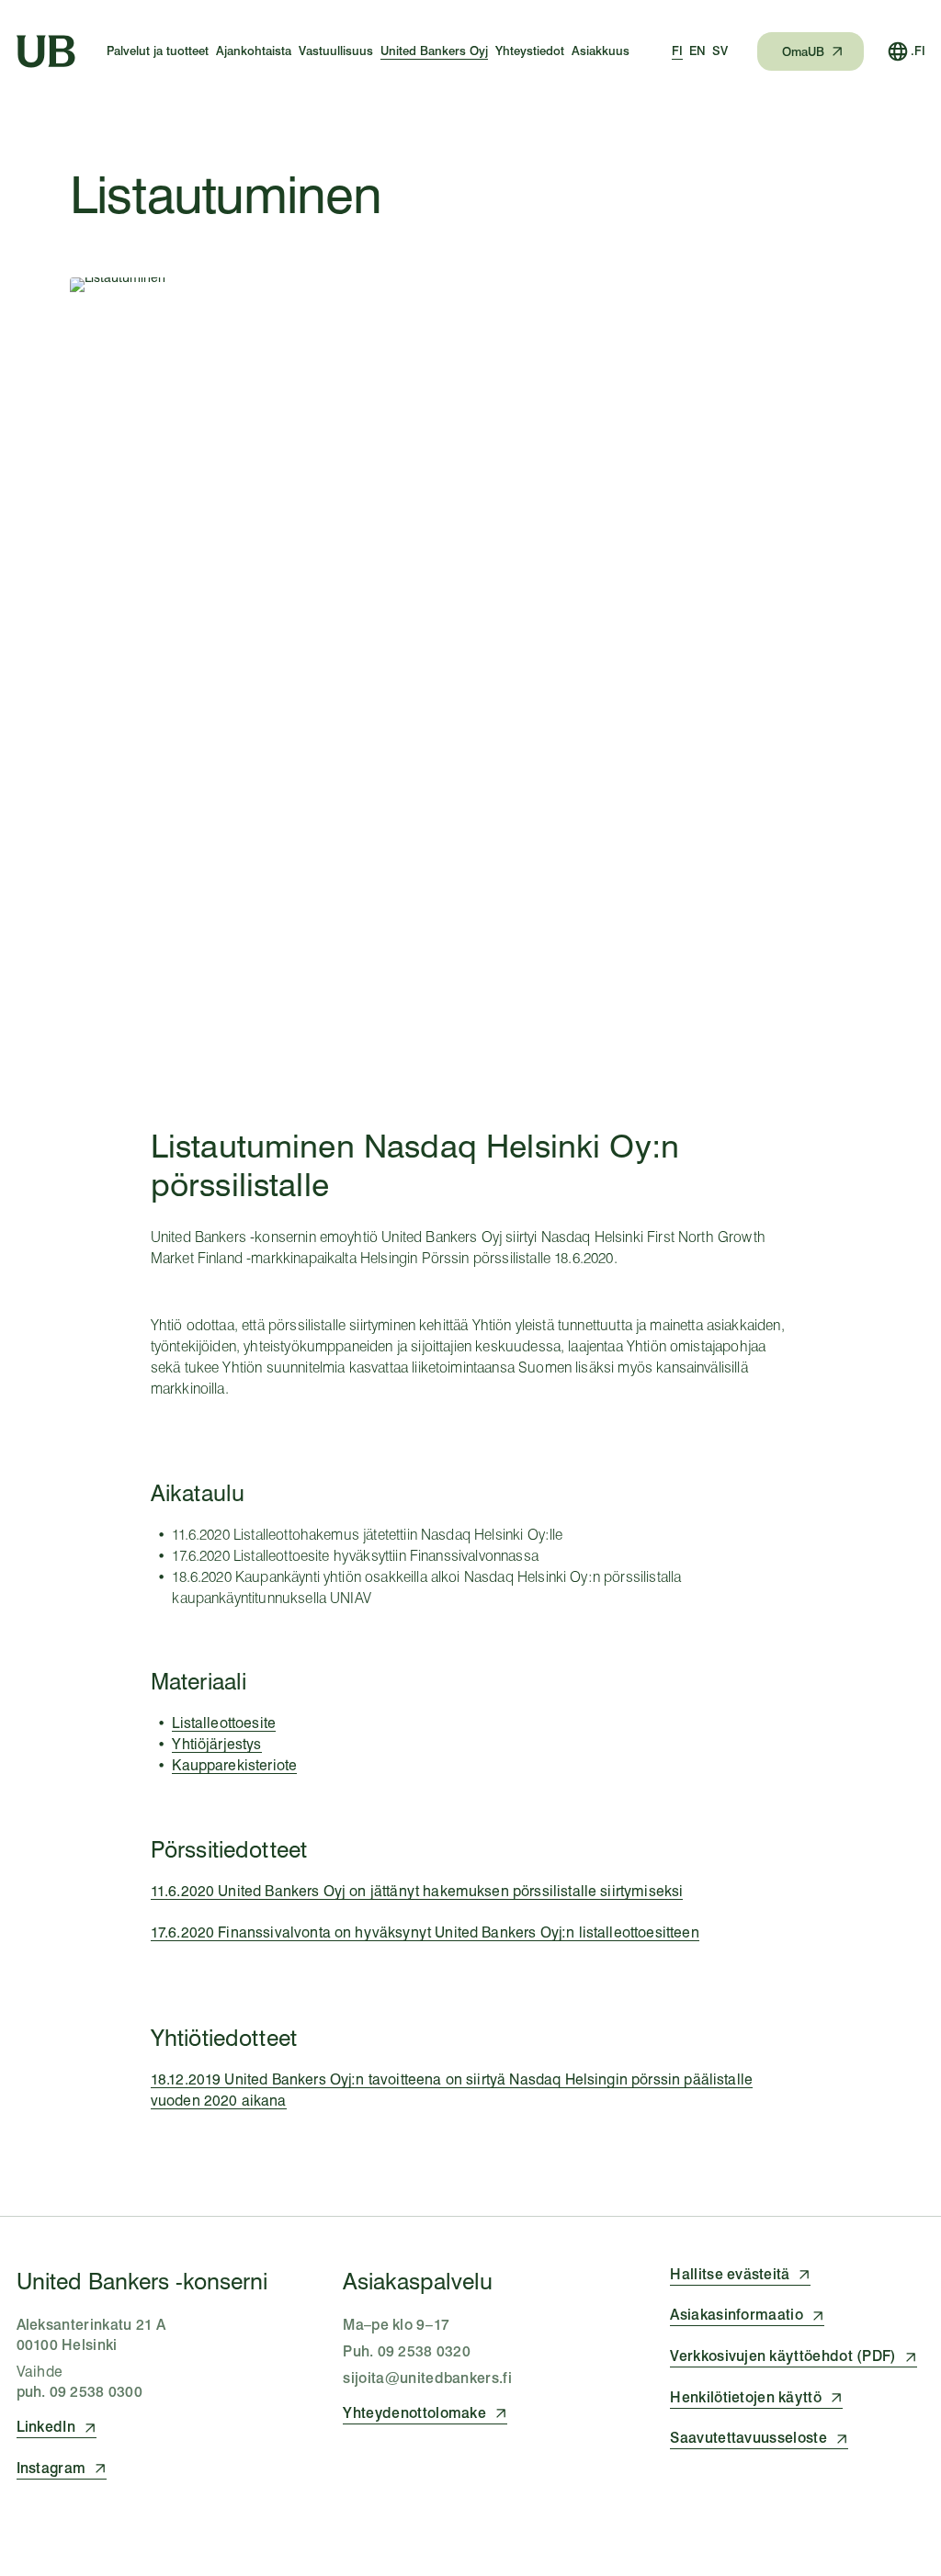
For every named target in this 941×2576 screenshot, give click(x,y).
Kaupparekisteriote (234, 1765)
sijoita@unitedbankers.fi (427, 2378)
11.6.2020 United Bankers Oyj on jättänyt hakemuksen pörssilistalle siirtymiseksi (417, 1891)
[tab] (677, 51)
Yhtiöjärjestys (216, 1744)
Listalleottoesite (224, 1723)
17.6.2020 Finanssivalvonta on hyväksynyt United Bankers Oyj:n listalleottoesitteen (425, 1932)
